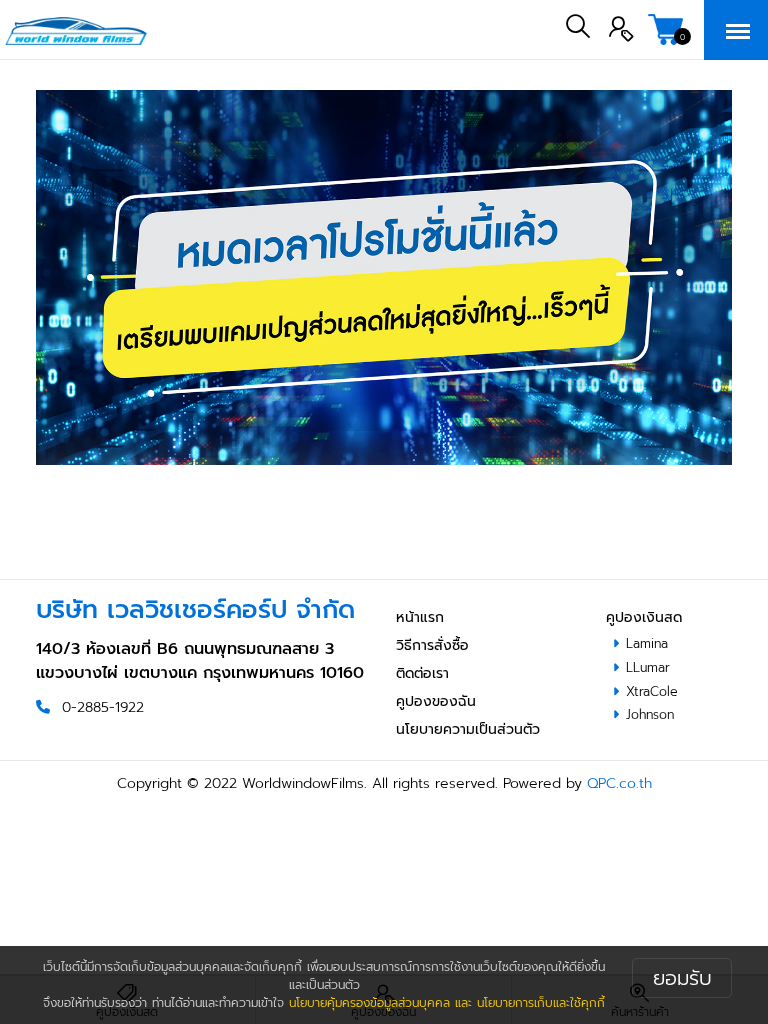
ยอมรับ (682, 978)
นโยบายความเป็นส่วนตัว (468, 729)
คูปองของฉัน (436, 701)
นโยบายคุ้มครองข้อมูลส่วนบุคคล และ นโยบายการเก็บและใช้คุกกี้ (447, 1003)
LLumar (648, 667)
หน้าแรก (420, 617)
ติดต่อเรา (422, 673)
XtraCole (652, 691)
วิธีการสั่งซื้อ (432, 645)
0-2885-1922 (103, 707)
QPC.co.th (619, 783)
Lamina (647, 643)
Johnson (650, 714)
